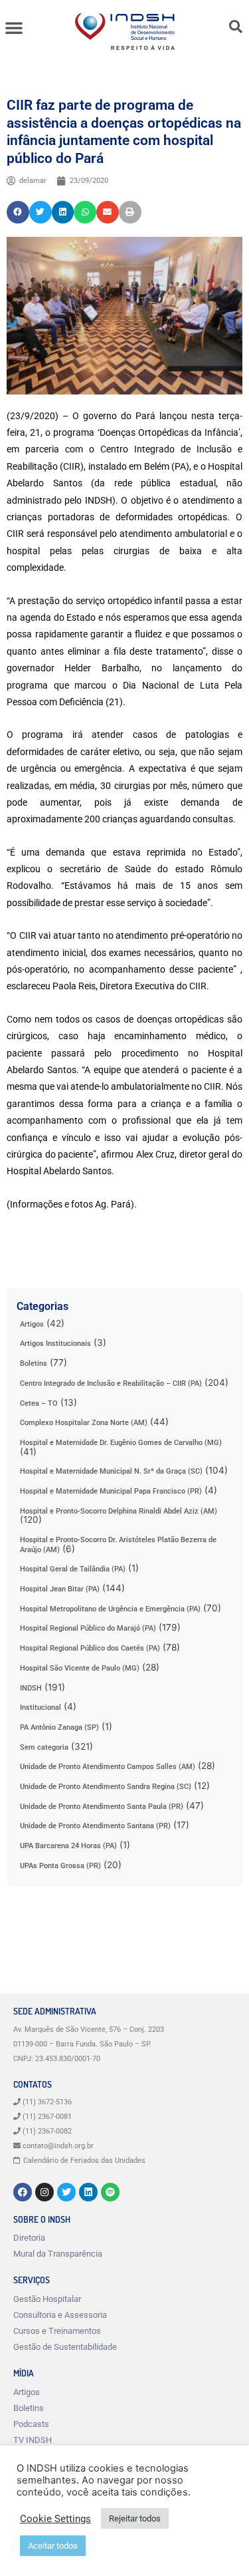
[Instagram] (44, 2192)
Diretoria (29, 2238)
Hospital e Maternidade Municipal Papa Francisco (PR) (111, 1491)
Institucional (41, 1707)
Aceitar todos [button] (53, 2546)
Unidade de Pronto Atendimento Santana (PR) (95, 1826)
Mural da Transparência (58, 2254)
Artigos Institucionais (55, 1344)
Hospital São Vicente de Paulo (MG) (80, 1668)
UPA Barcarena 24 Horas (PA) (68, 1846)
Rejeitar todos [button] (135, 2518)
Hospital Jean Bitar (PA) (60, 1589)
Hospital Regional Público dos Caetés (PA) (90, 1648)
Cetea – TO (39, 1403)
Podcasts (31, 2424)
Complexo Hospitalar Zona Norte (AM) (84, 1423)
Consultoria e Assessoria (60, 2315)
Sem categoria (44, 1747)
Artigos (32, 1324)
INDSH (31, 1688)
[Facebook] (23, 2192)
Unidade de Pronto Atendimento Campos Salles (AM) (108, 1767)
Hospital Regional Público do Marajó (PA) (88, 1628)
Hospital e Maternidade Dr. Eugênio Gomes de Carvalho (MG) (121, 1443)
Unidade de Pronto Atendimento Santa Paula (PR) (102, 1807)
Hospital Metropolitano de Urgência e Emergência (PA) (110, 1609)
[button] (14, 27)
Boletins (34, 1364)
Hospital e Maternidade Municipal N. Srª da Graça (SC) (111, 1471)
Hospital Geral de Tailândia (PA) (73, 1569)
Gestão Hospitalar (47, 2299)
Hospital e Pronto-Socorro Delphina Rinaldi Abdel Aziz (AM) (119, 1511)
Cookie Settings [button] (55, 2519)
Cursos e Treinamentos (57, 2331)
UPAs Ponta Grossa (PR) (60, 1866)
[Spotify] (110, 2192)
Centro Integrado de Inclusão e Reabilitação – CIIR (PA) (111, 1383)
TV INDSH (33, 2440)
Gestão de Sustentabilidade (65, 2347)
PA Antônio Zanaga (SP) (59, 1727)
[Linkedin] (88, 2192)
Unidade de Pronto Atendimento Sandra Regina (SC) (106, 1787)
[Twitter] (66, 2192)
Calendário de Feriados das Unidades (84, 2161)
